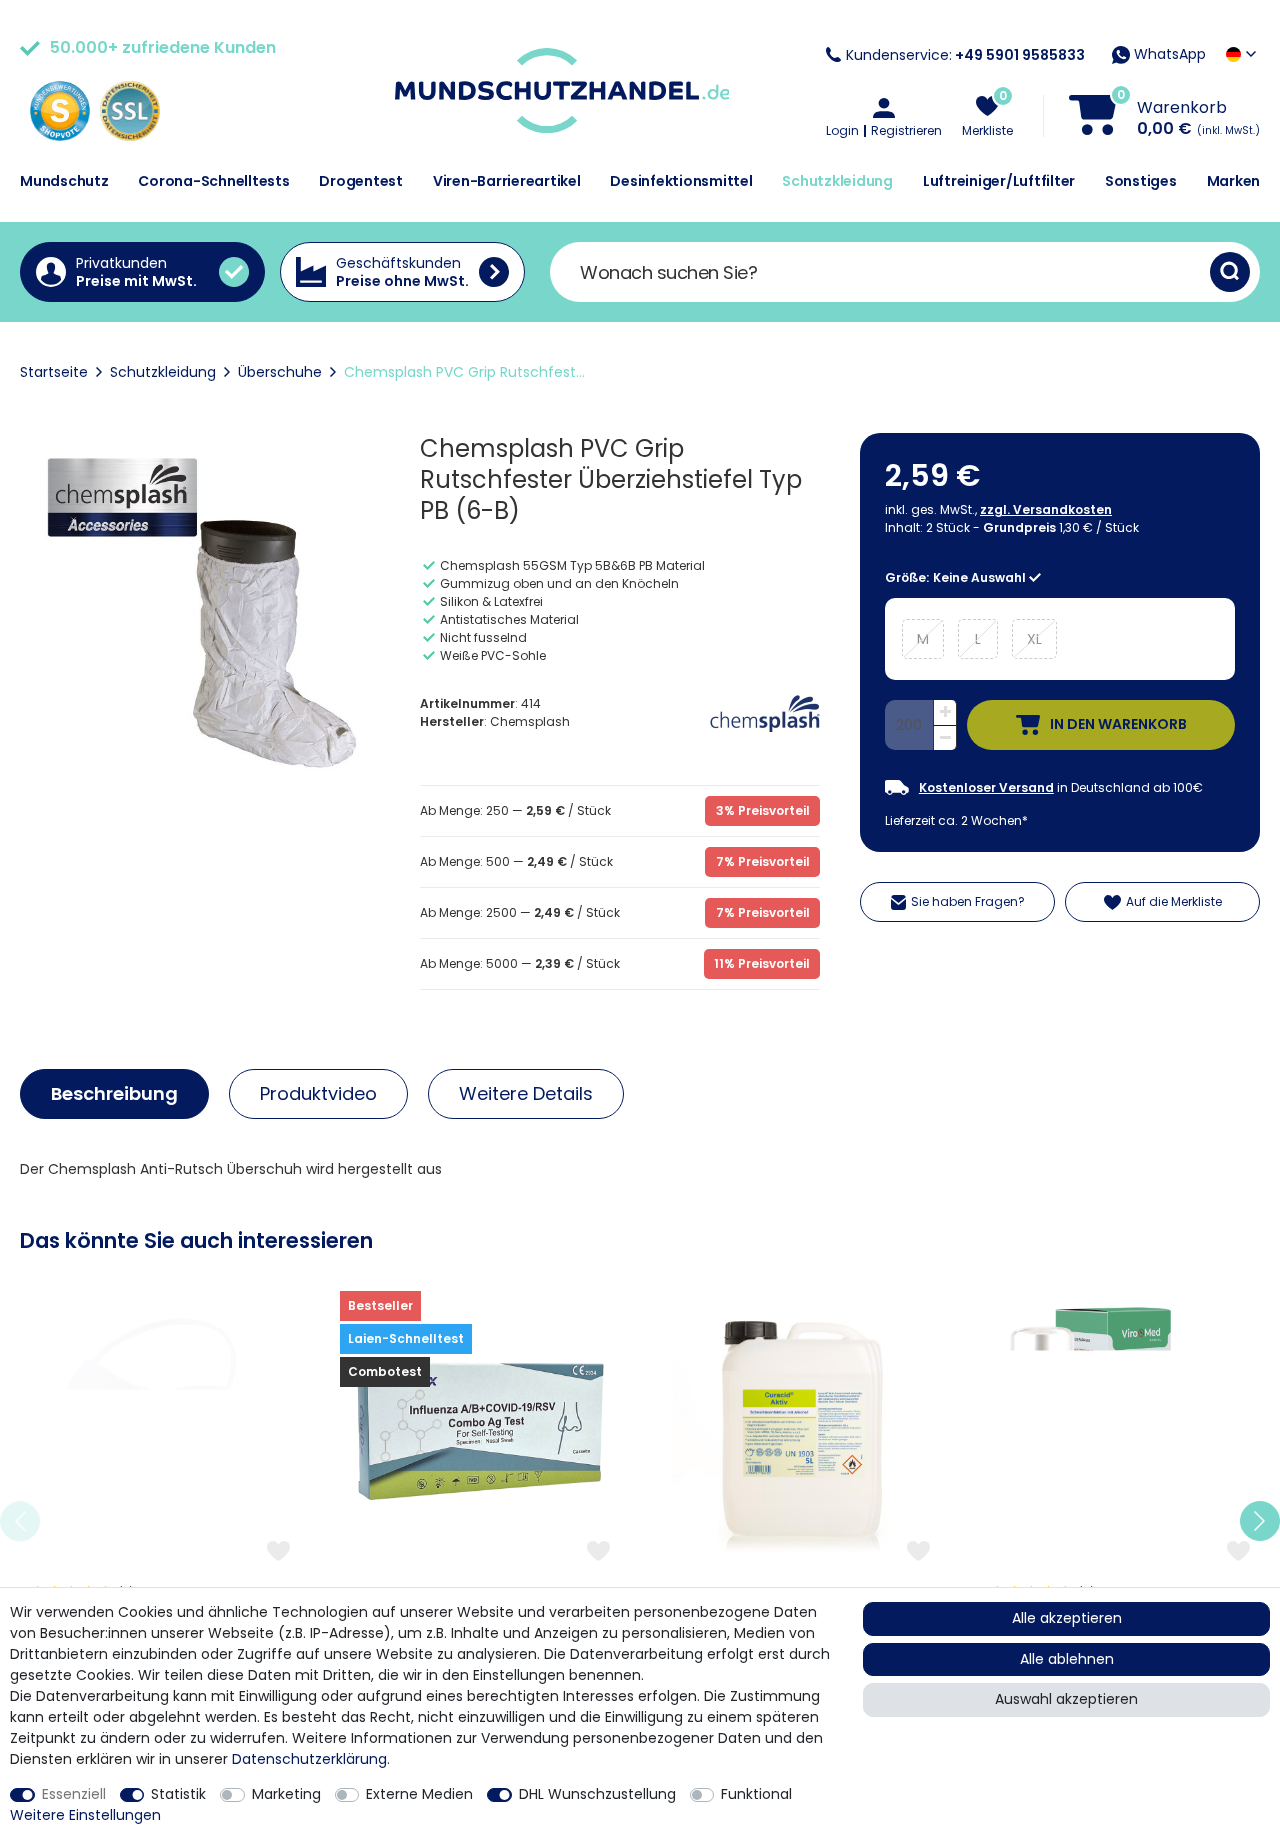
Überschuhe (280, 372)
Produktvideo (318, 1093)
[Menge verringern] (945, 738)
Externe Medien (419, 1794)
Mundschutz (64, 181)
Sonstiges (1141, 181)
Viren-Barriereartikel (507, 181)
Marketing (286, 1794)
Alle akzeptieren (1067, 1618)
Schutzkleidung (837, 181)
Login (842, 131)
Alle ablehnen (1067, 1659)
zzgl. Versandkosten (1046, 509)
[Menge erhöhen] (945, 713)
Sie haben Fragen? (968, 901)
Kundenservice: (965, 55)
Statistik (178, 1794)
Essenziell (74, 1794)
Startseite (54, 372)
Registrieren (906, 131)
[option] (160, 1521)
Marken (1234, 181)
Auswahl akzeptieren (1066, 1699)
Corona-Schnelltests (213, 181)
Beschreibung (114, 1093)
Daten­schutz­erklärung (309, 1759)
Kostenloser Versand (986, 788)
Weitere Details (526, 1093)
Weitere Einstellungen (85, 1815)
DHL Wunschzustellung (597, 1794)
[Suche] (1230, 272)
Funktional (756, 1794)
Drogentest (361, 181)
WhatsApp (1168, 54)
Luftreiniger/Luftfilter (999, 181)
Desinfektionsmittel (681, 181)
